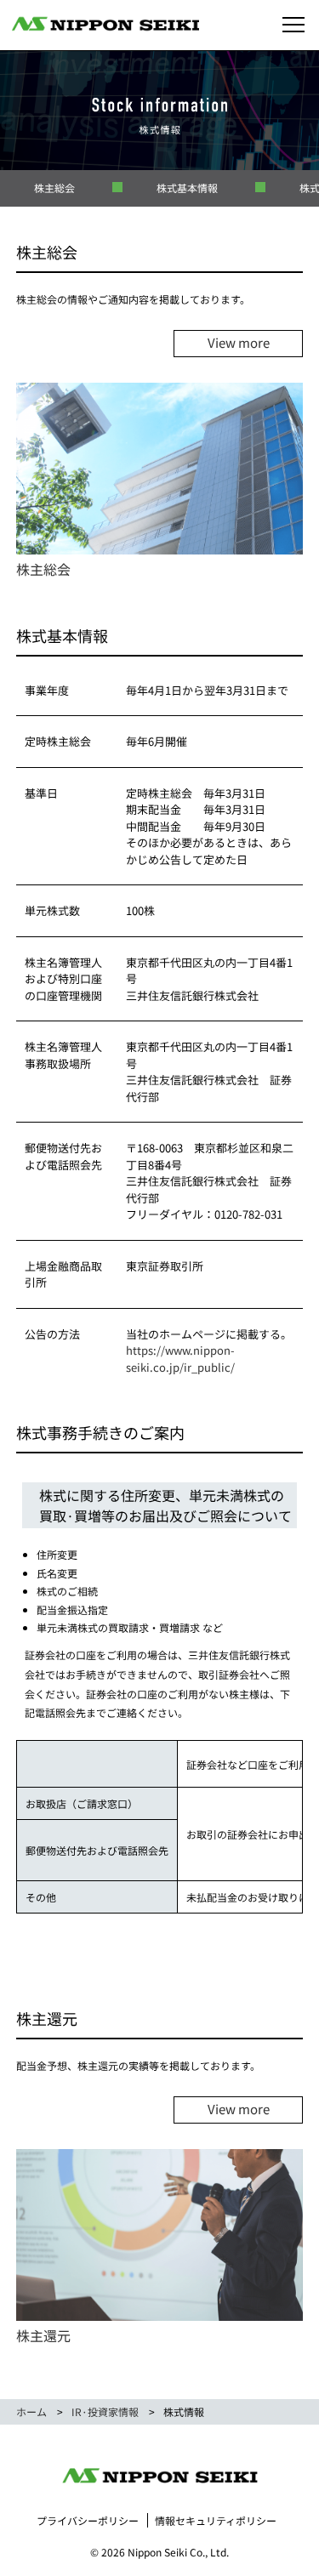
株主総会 (54, 188)
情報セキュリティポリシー (216, 2520)
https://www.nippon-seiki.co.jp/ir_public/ (180, 1359)
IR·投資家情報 (105, 2411)
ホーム (31, 2411)
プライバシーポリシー (88, 2520)
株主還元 (43, 2335)
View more (239, 342)
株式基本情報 (187, 188)
